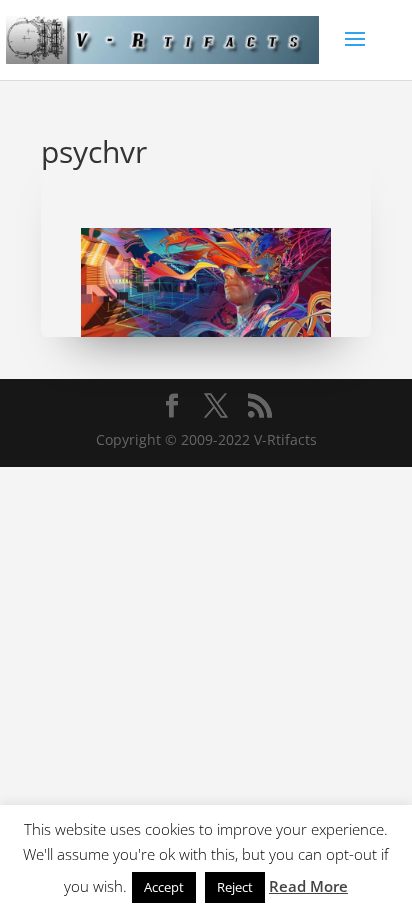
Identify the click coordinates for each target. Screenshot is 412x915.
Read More (308, 886)
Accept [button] (164, 887)
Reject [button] (235, 887)
